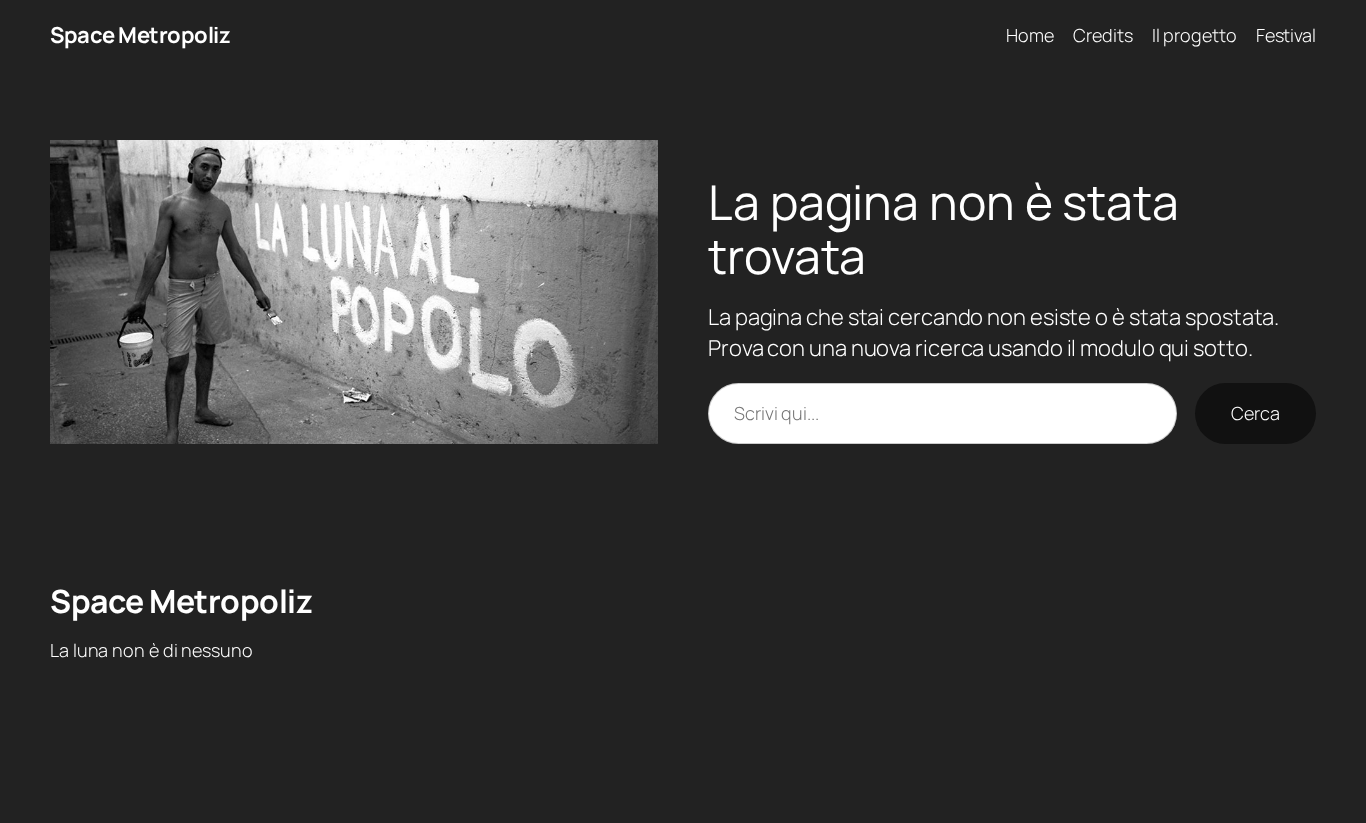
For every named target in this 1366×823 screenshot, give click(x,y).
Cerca (1255, 413)
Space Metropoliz (140, 35)
